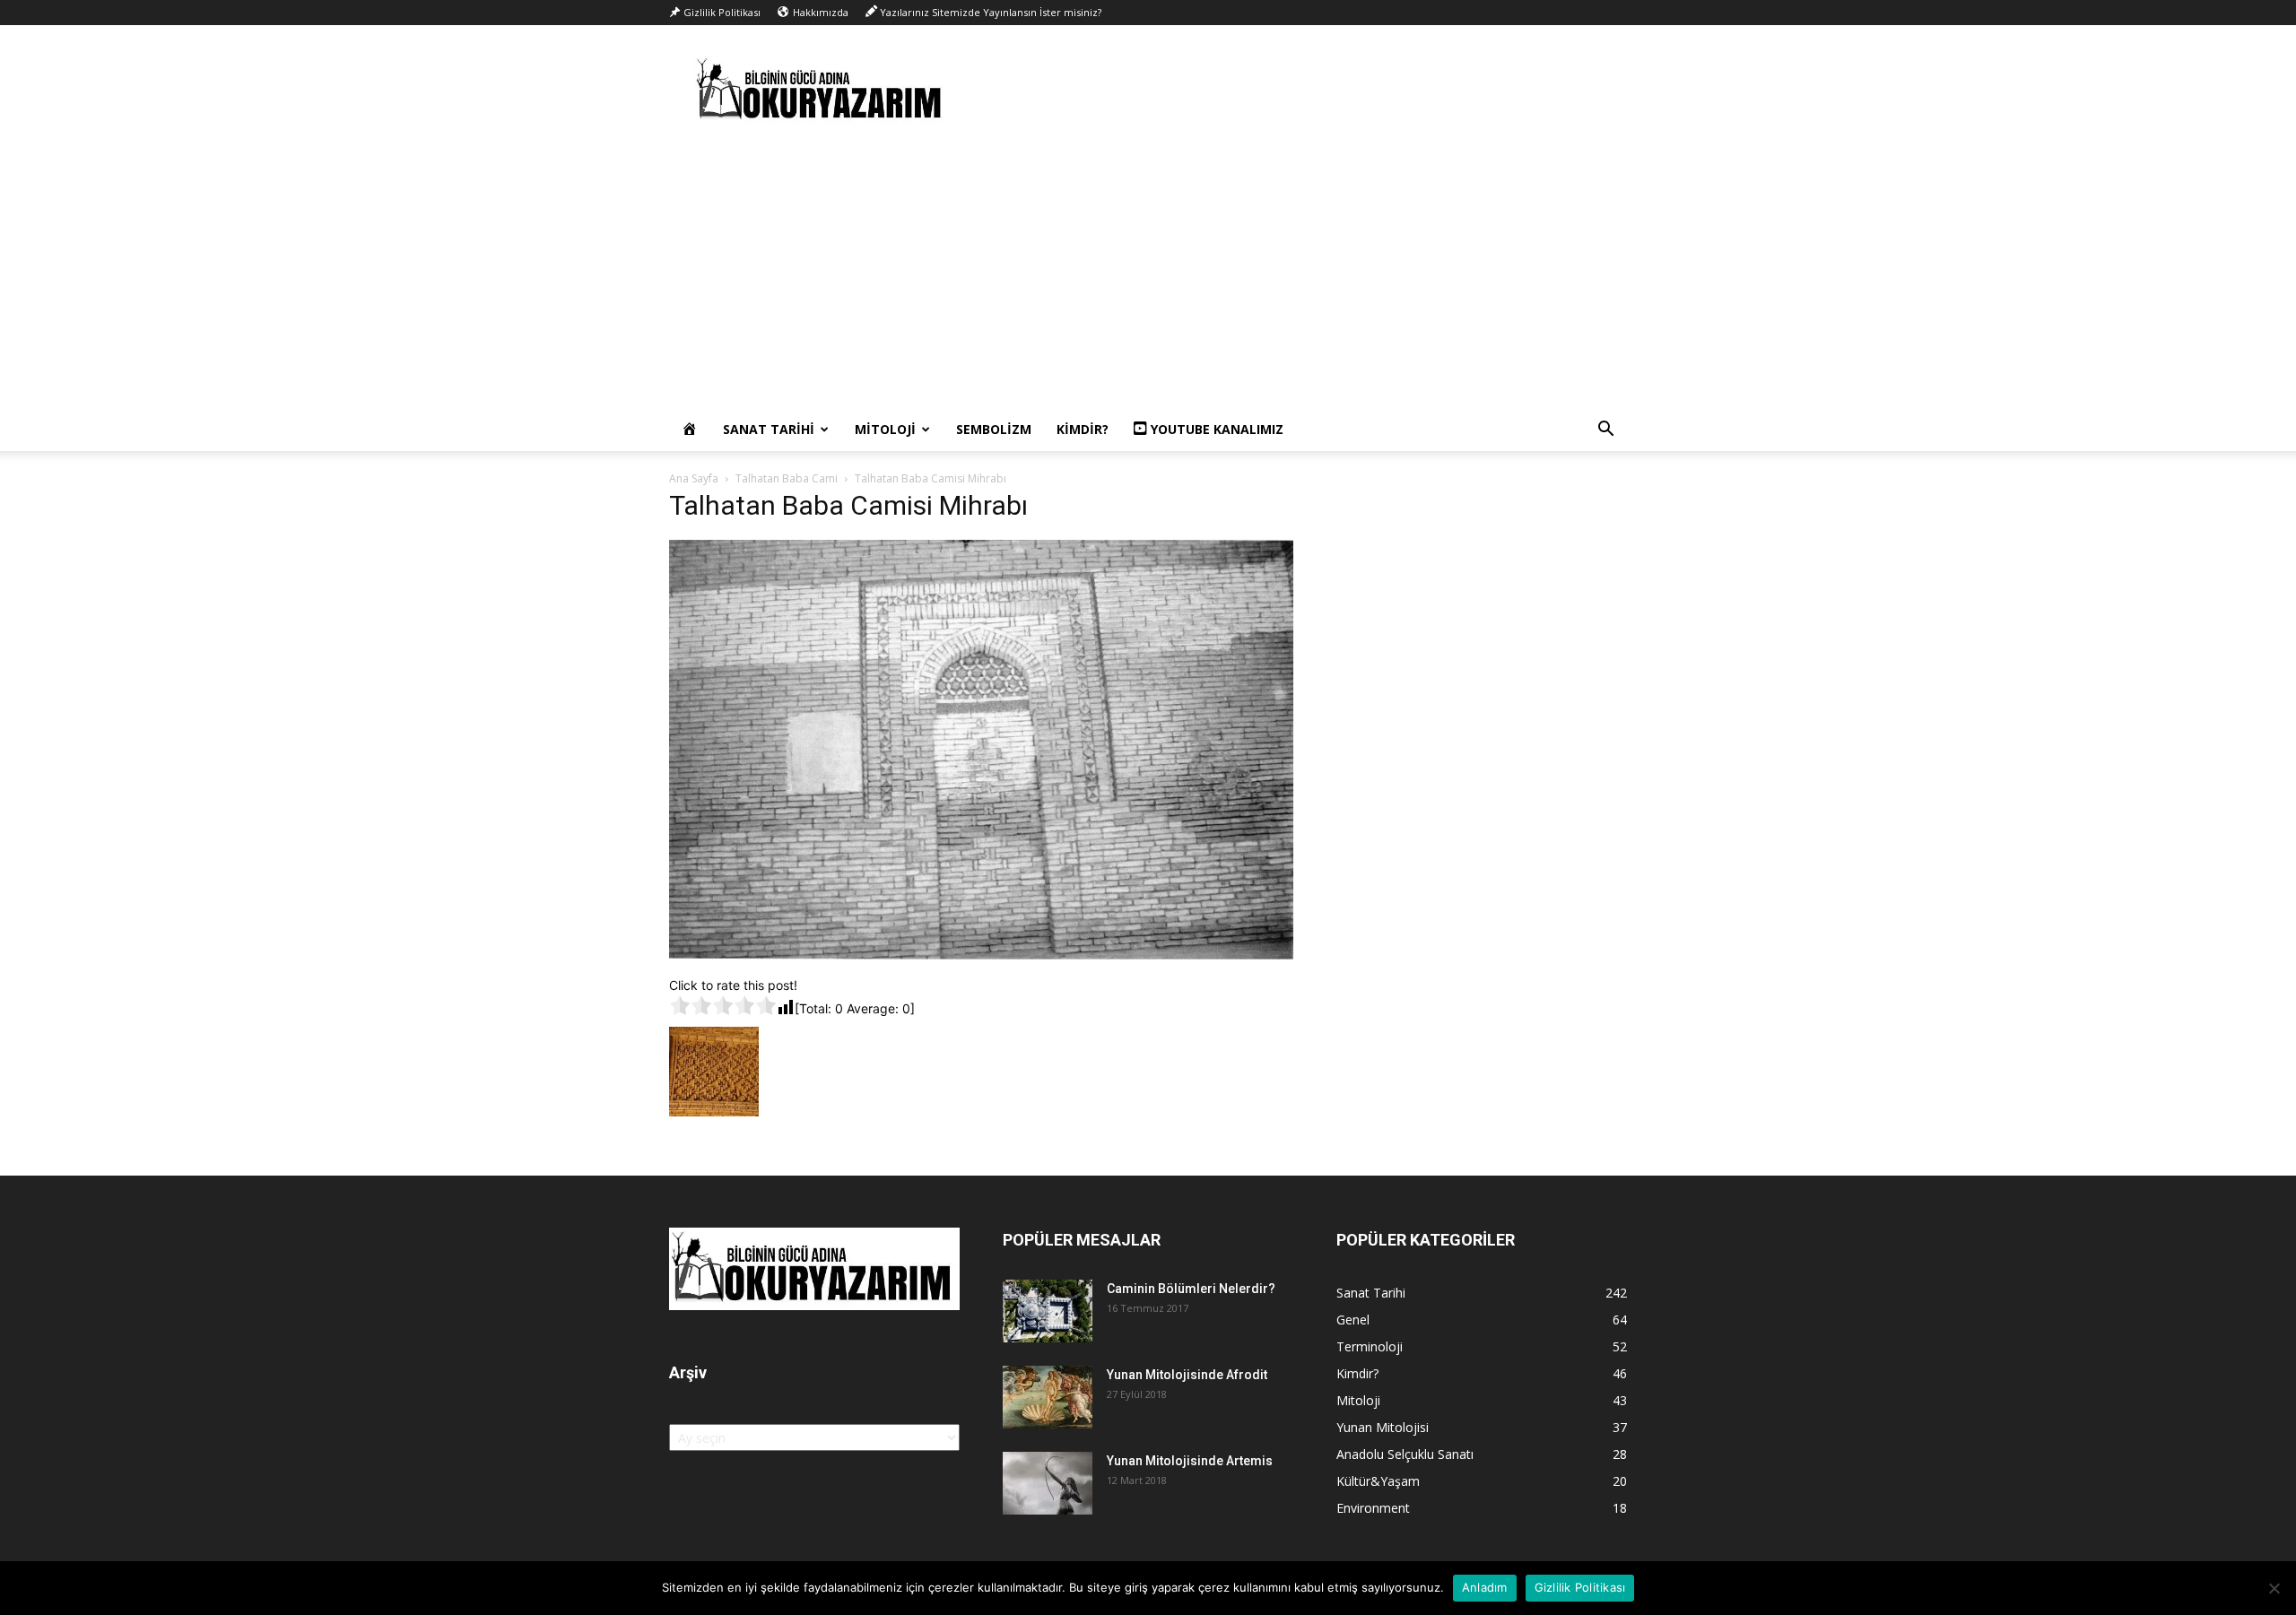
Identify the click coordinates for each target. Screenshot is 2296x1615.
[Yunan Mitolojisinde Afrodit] (1048, 1397)
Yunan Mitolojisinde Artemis (1190, 1461)
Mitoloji (885, 429)
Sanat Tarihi (769, 429)
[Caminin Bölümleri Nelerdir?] (1048, 1311)
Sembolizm (994, 429)
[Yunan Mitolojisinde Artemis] (1048, 1483)
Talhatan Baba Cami (787, 478)
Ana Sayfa (694, 478)
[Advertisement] (1148, 274)
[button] (1605, 431)
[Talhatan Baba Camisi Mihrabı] (981, 957)
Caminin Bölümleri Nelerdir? (1191, 1289)
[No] (2274, 1588)
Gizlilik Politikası (1580, 1587)
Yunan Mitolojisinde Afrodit (1187, 1375)
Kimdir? (1083, 429)
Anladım (1485, 1587)
